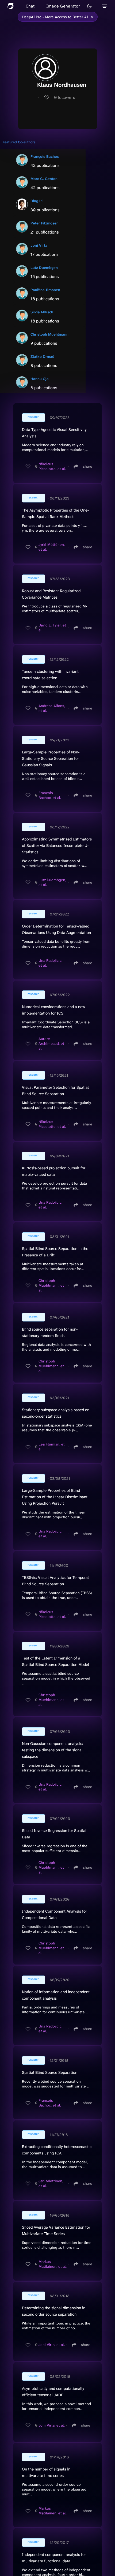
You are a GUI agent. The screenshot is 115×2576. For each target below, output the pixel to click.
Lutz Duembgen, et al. (52, 882)
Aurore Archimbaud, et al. (51, 1043)
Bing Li (37, 201)
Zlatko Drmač (42, 356)
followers (65, 97)
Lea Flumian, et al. (52, 1447)
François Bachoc (45, 156)
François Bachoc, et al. (50, 795)
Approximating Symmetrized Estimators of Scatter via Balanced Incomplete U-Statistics (57, 846)
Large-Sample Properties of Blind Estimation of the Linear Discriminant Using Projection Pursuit (55, 1497)
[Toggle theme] (89, 6)
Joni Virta (39, 245)
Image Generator (63, 6)
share (88, 466)
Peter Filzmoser (44, 223)
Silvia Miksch (42, 312)
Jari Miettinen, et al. (51, 2183)
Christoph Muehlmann (49, 334)
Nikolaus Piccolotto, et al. (52, 466)
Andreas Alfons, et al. (52, 708)
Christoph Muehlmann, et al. (51, 1285)
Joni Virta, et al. (52, 2345)
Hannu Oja (40, 379)
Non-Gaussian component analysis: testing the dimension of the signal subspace (52, 1750)
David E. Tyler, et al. (52, 628)
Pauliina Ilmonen (45, 290)
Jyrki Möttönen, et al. (52, 547)
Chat (30, 6)
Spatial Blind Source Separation (50, 2072)
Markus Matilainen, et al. (53, 2264)
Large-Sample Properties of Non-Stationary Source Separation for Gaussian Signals (51, 758)
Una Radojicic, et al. (50, 963)
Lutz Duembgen (44, 268)
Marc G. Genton (44, 179)
